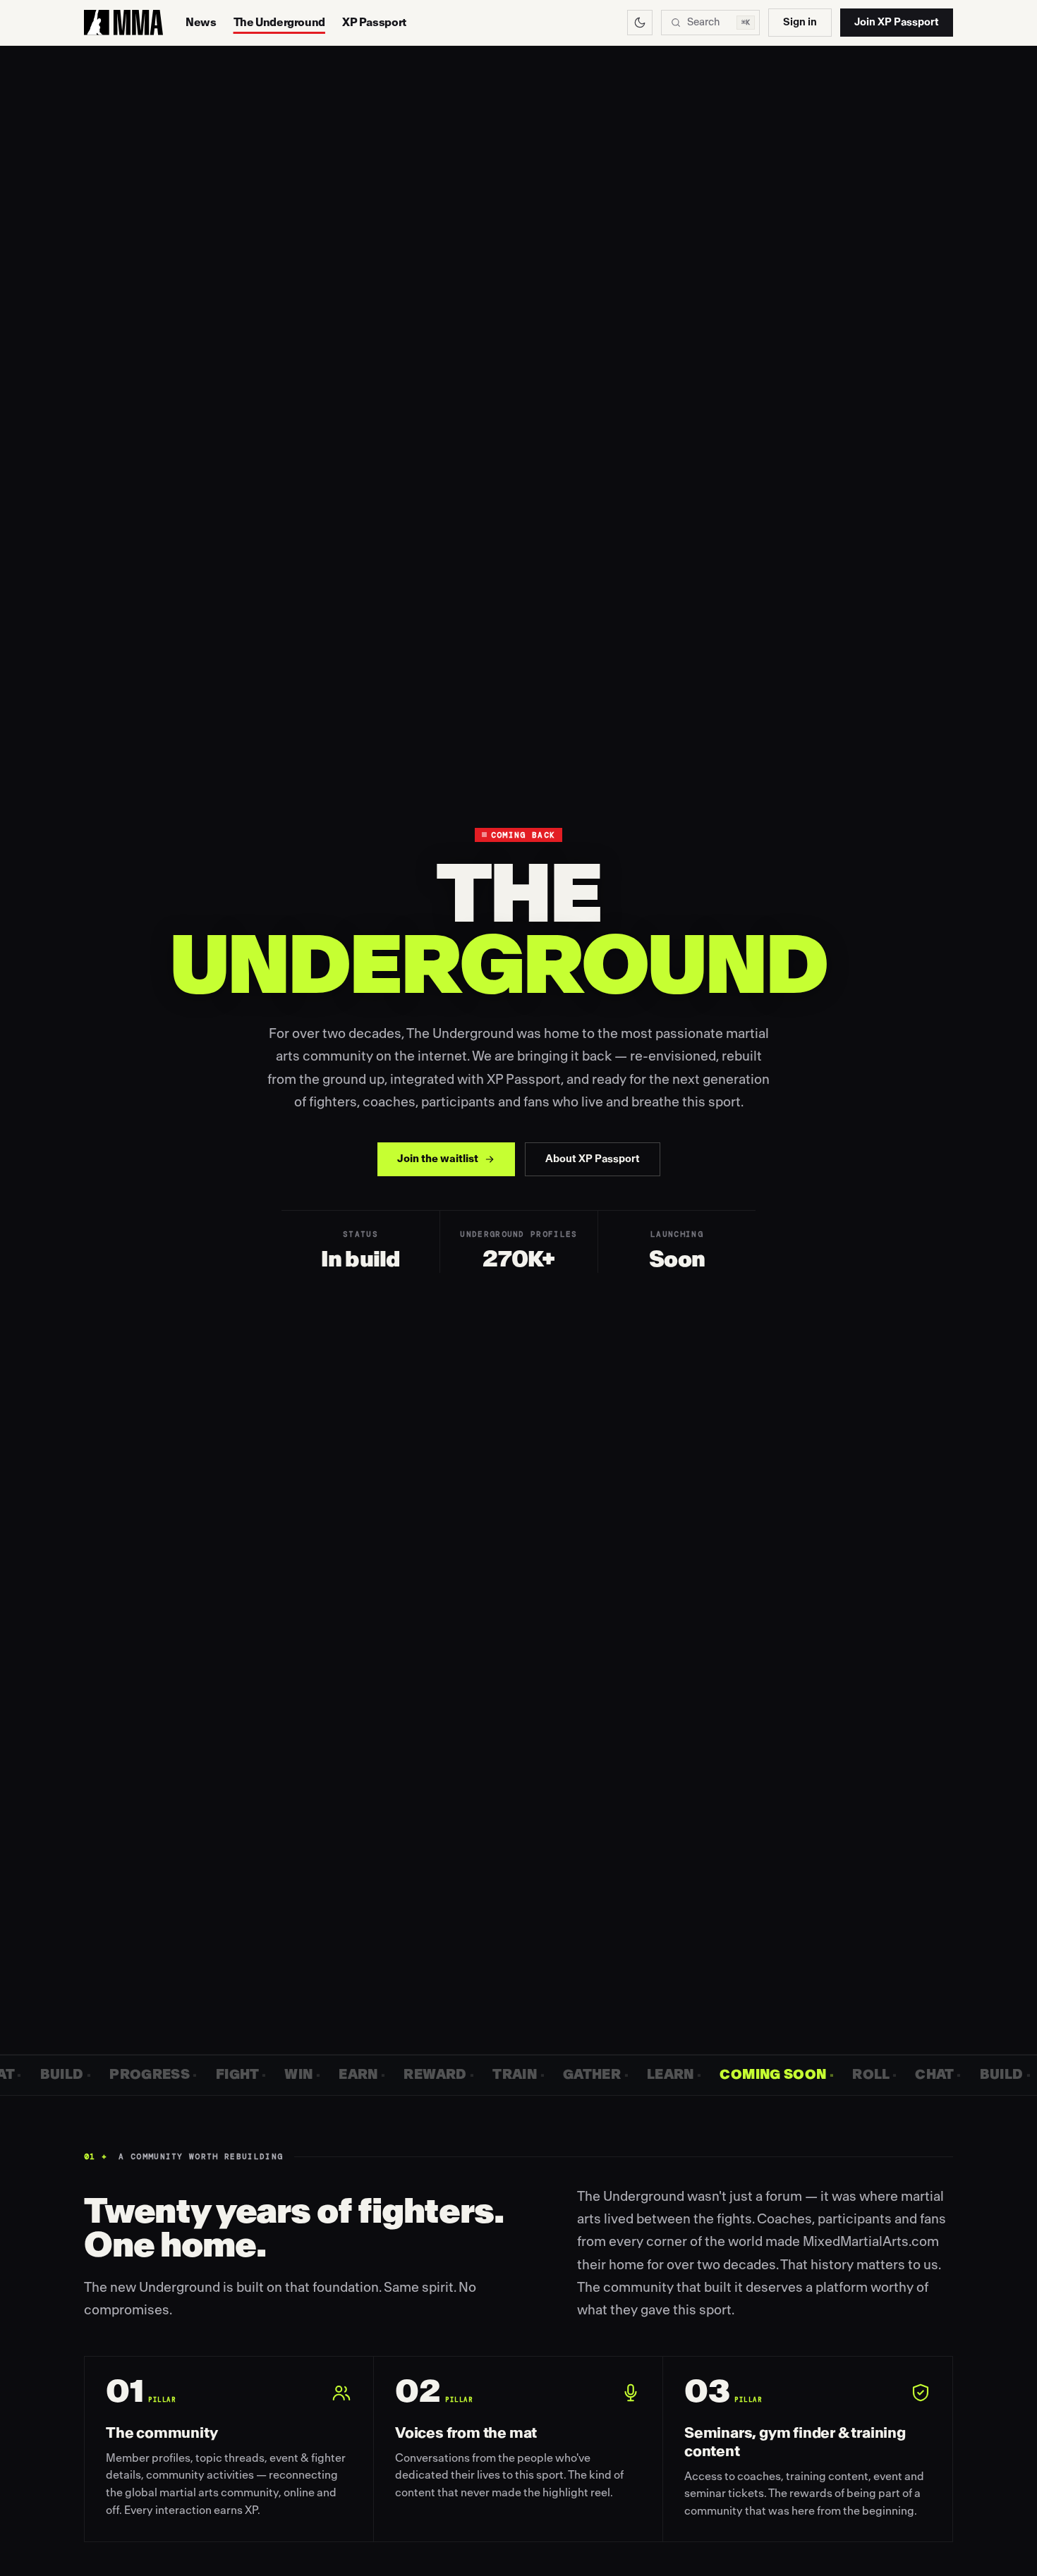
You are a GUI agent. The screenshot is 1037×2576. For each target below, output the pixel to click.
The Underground (279, 23)
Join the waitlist (438, 1159)
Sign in (800, 22)
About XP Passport (593, 1159)
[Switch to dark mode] (640, 23)
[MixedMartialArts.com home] (123, 23)
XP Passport (374, 23)
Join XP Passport (897, 22)
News (201, 23)
